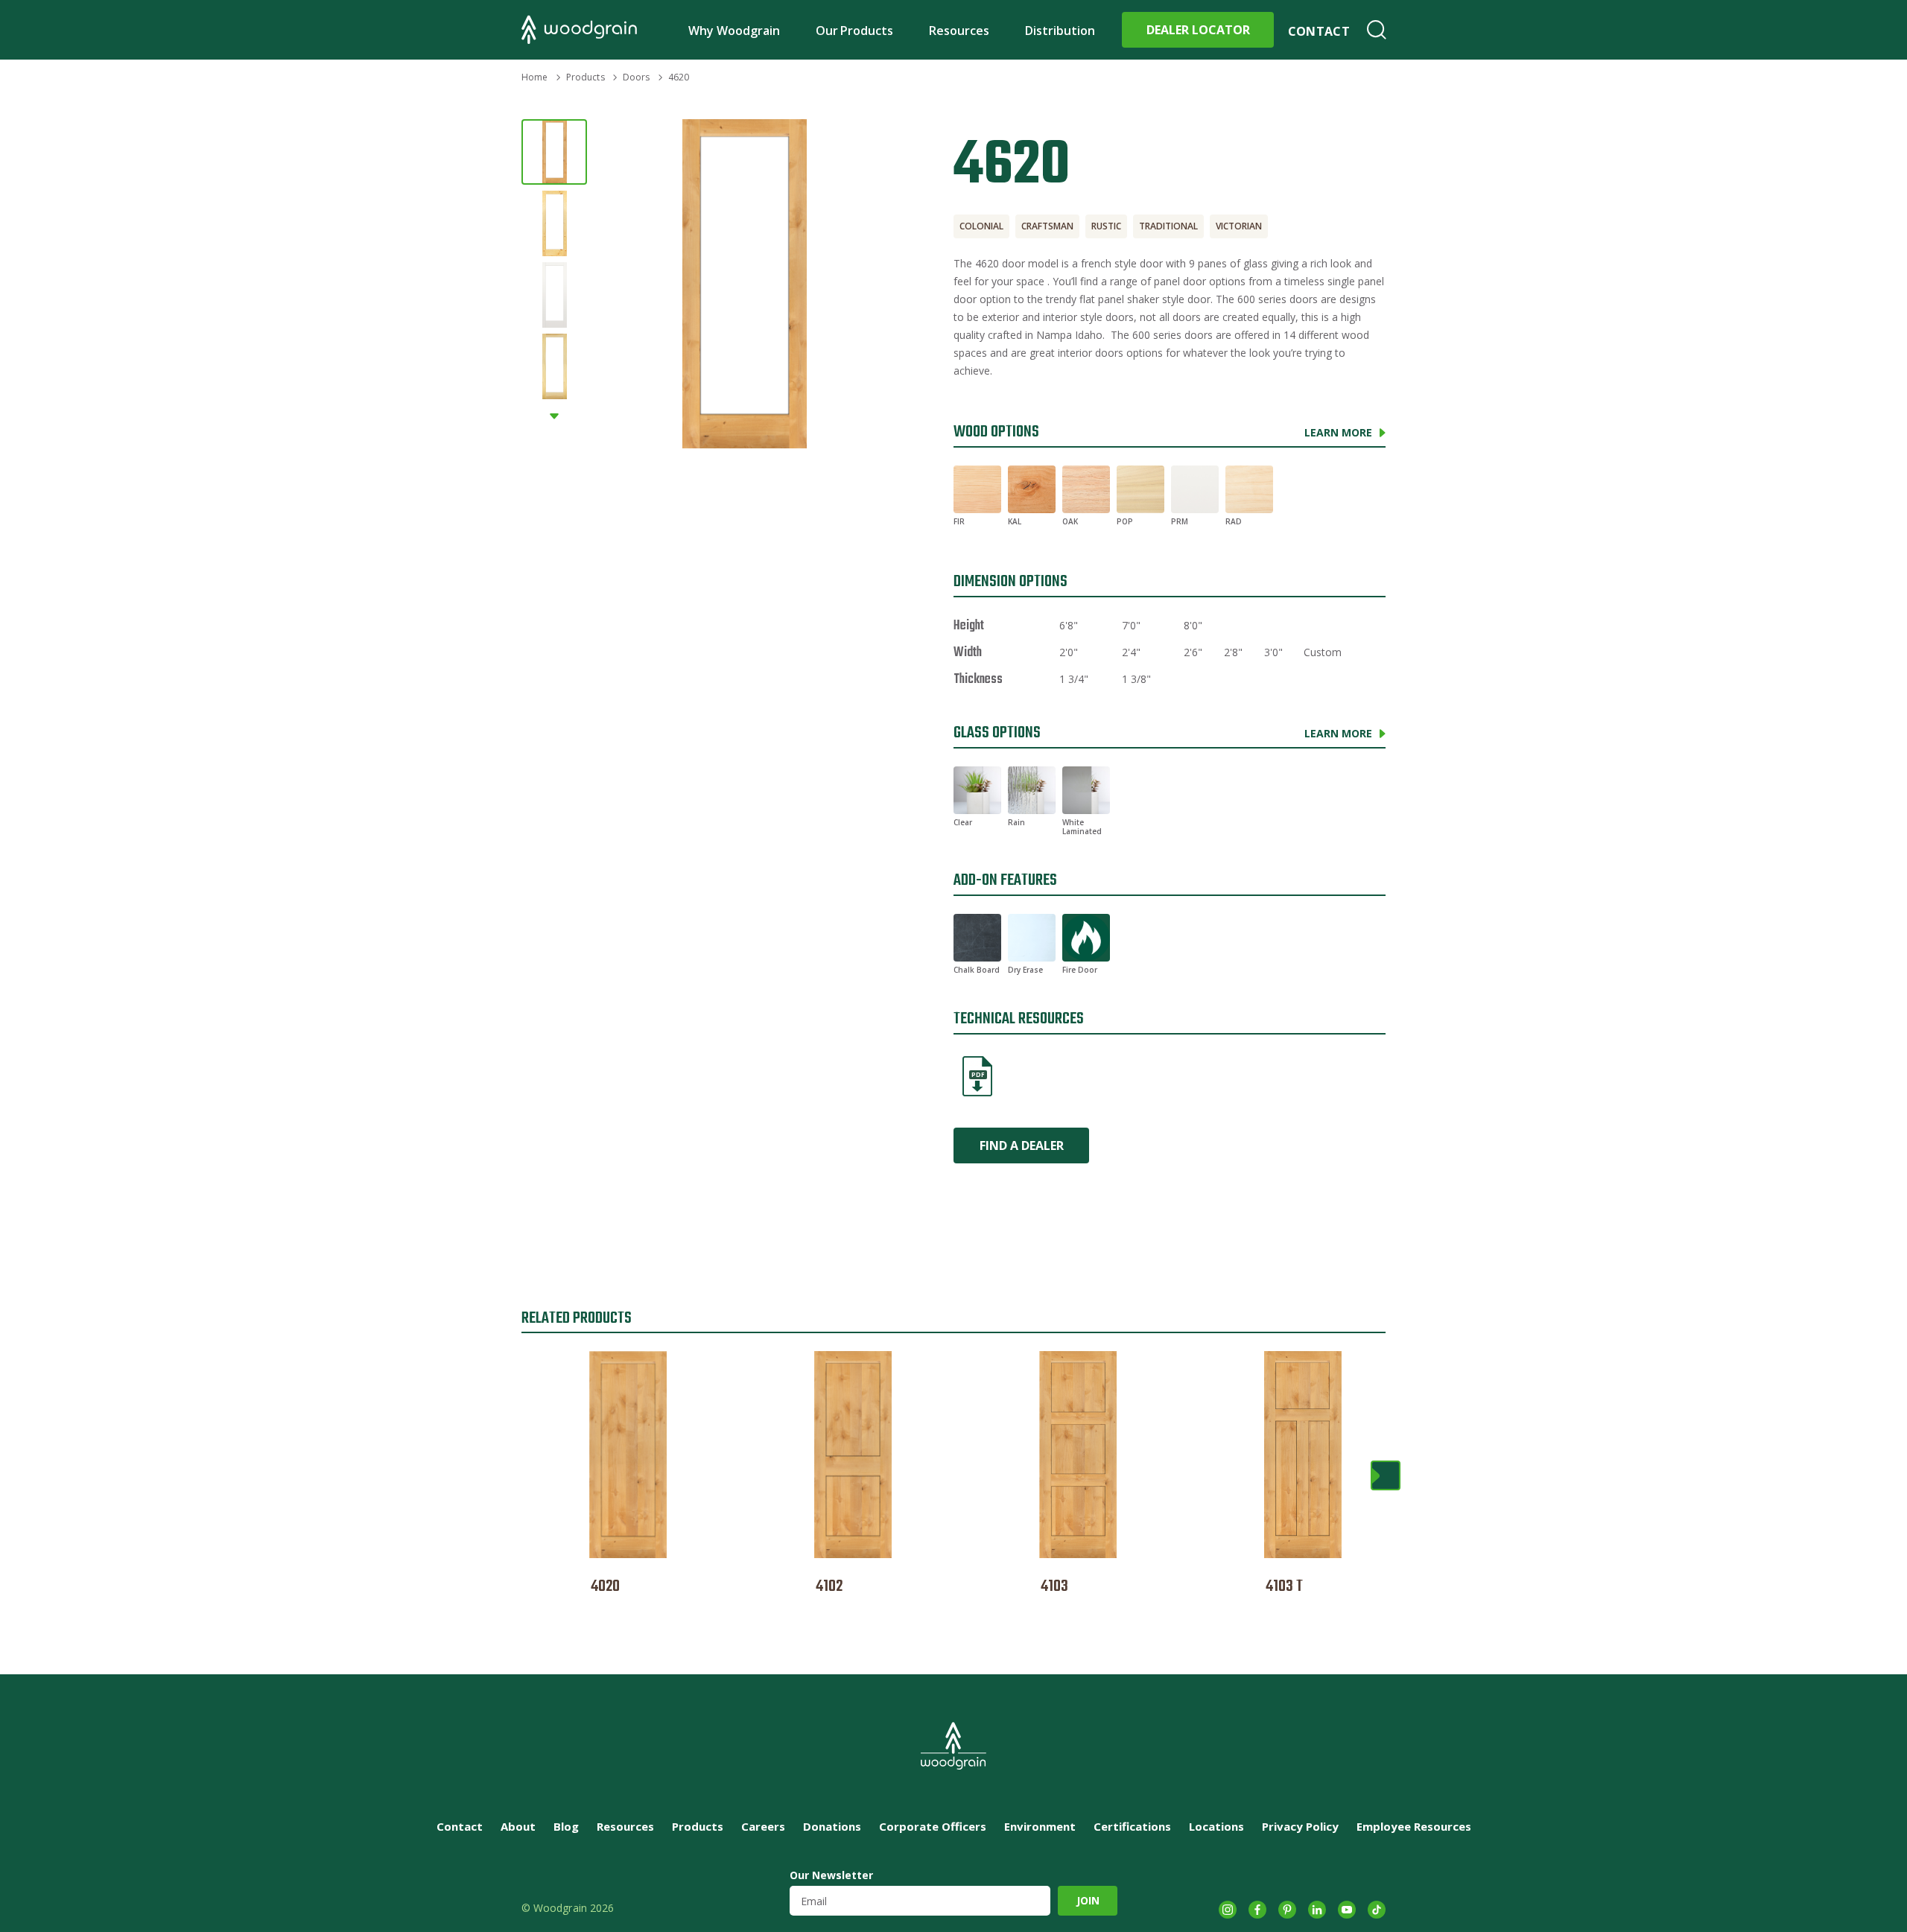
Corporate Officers (933, 1826)
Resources (959, 31)
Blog (566, 1826)
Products (586, 77)
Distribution (1060, 31)
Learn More (1338, 432)
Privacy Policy (1300, 1826)
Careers (763, 1826)
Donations (832, 1826)
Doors (637, 77)
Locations (1216, 1826)
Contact (1319, 31)
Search (1377, 30)
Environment (1040, 1826)
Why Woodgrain (734, 31)
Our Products (855, 31)
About (518, 1826)
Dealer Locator (1198, 30)
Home (534, 77)
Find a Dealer (1022, 1145)
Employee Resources (1414, 1826)
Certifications (1132, 1826)
